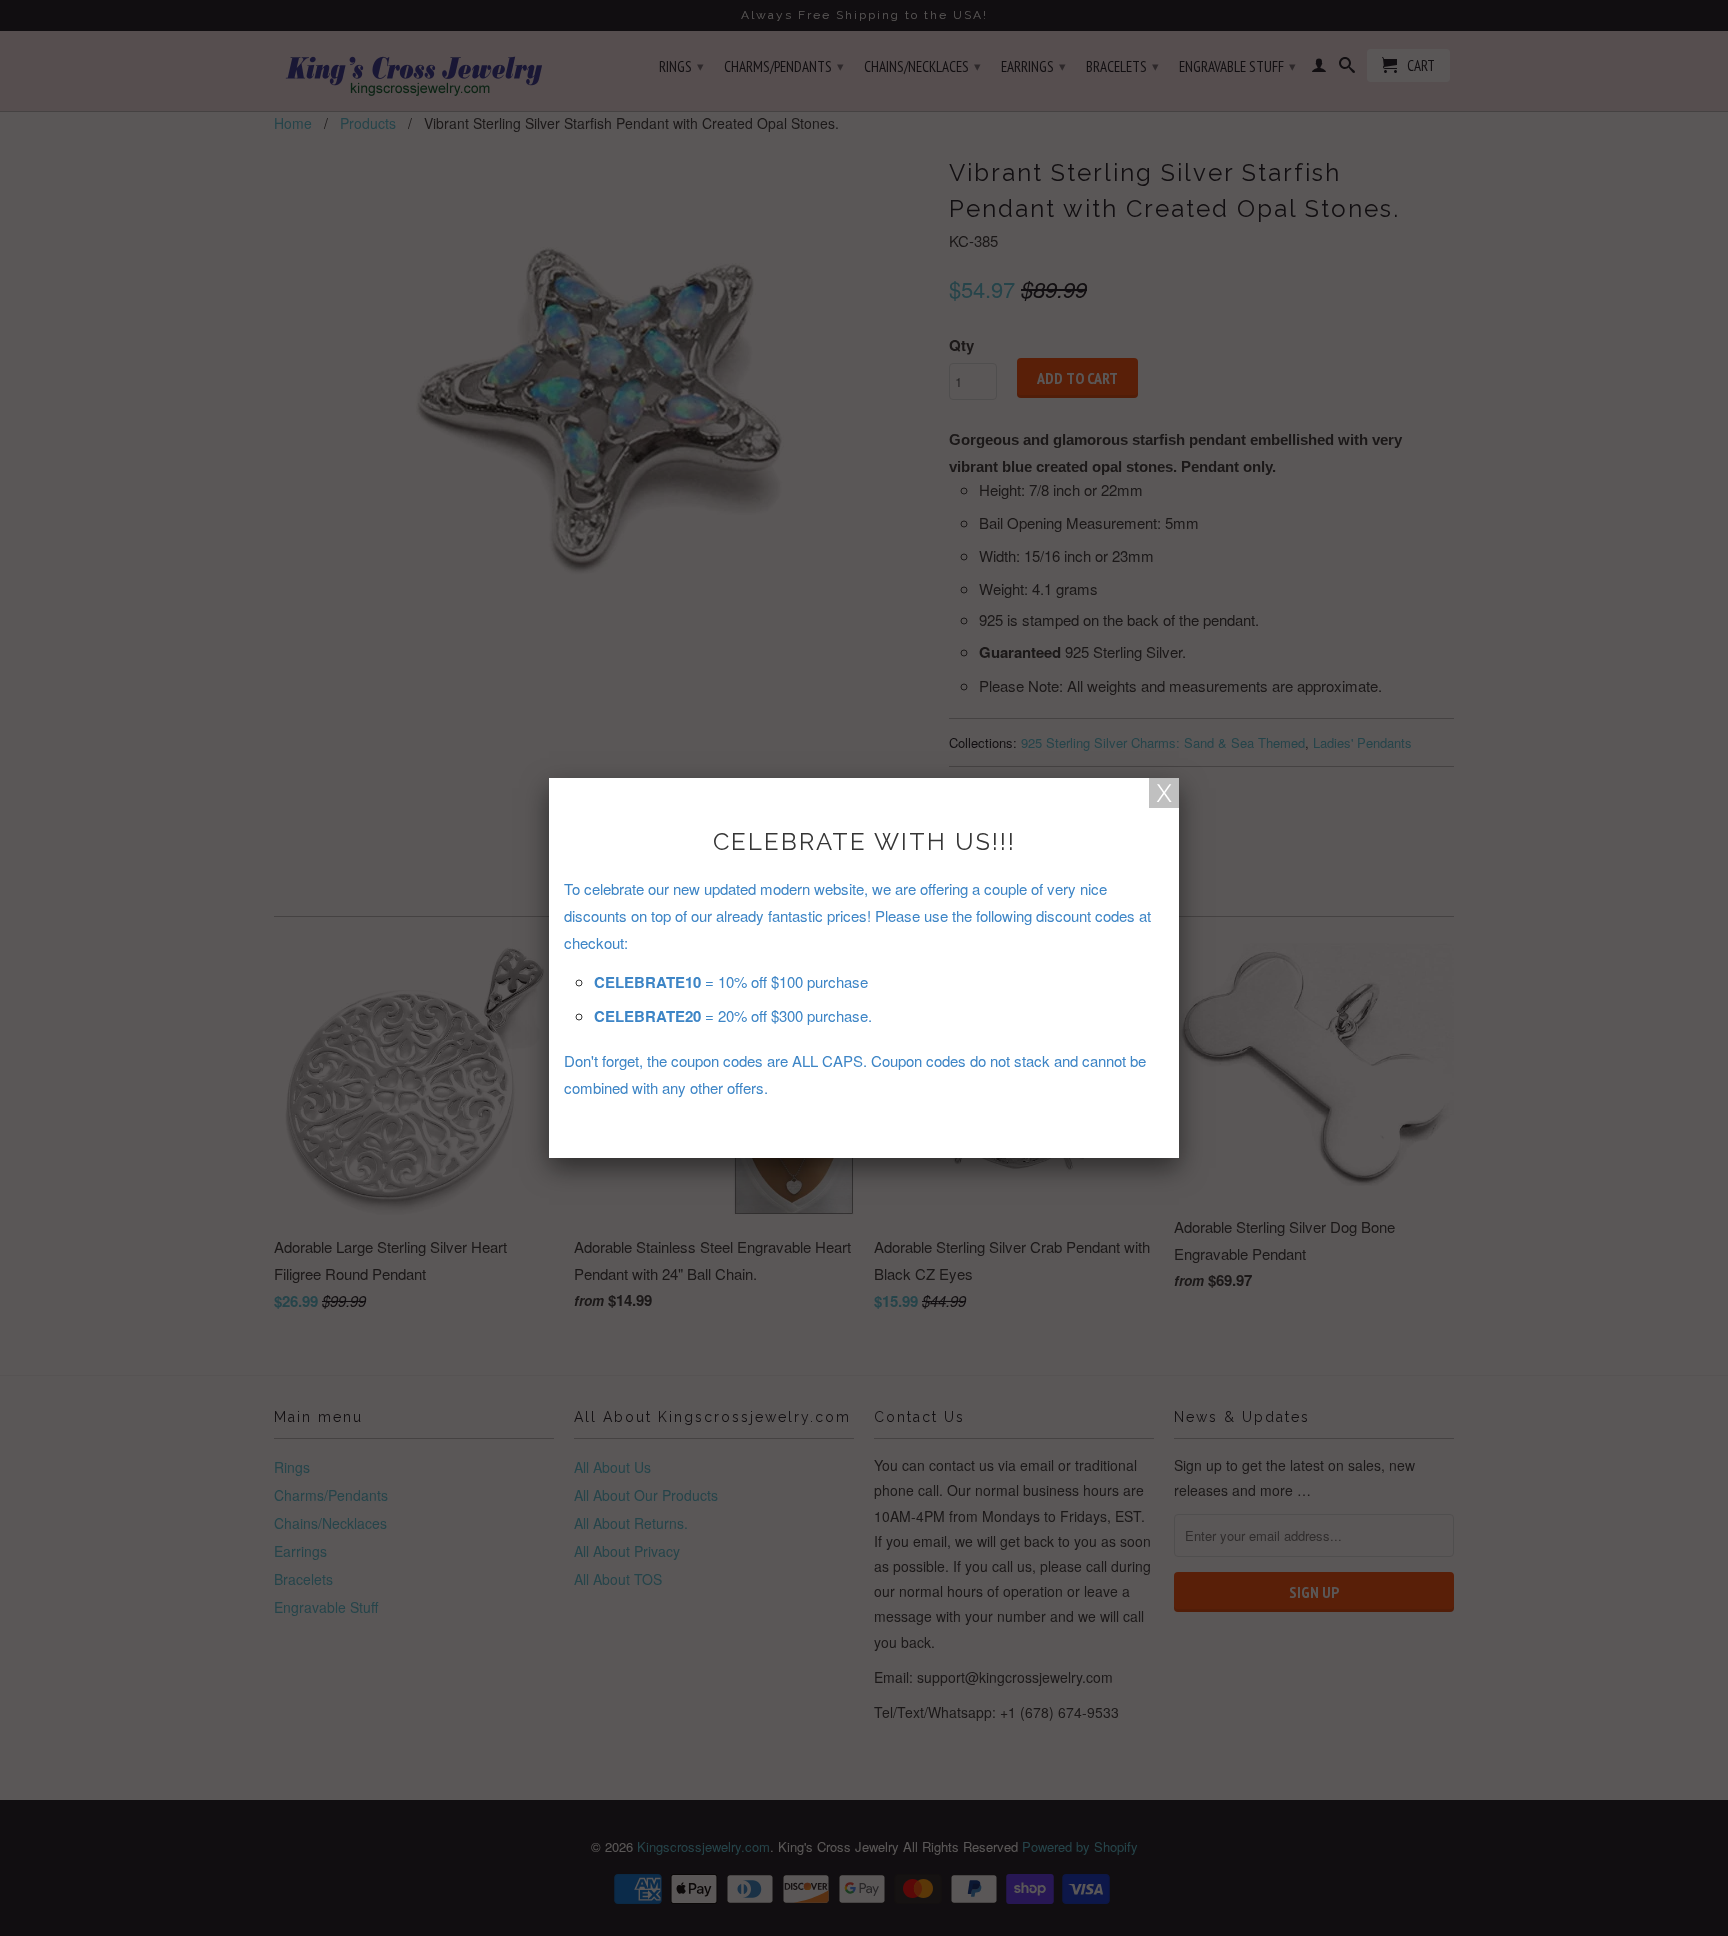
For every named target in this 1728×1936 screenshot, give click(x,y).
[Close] (1164, 793)
